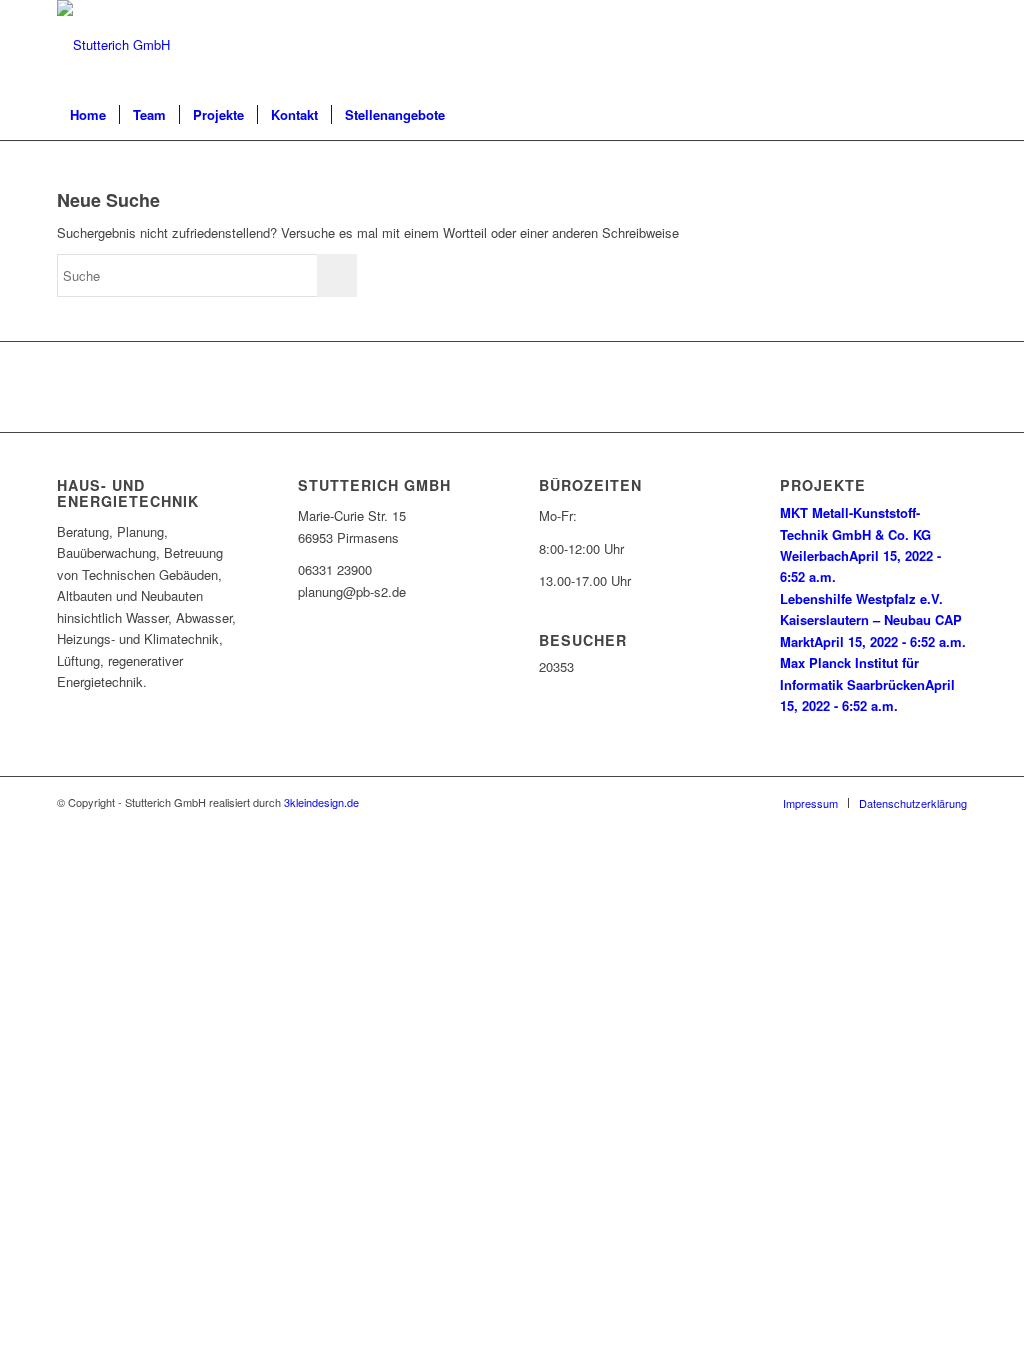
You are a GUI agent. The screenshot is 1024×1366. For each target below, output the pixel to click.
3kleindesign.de (321, 802)
